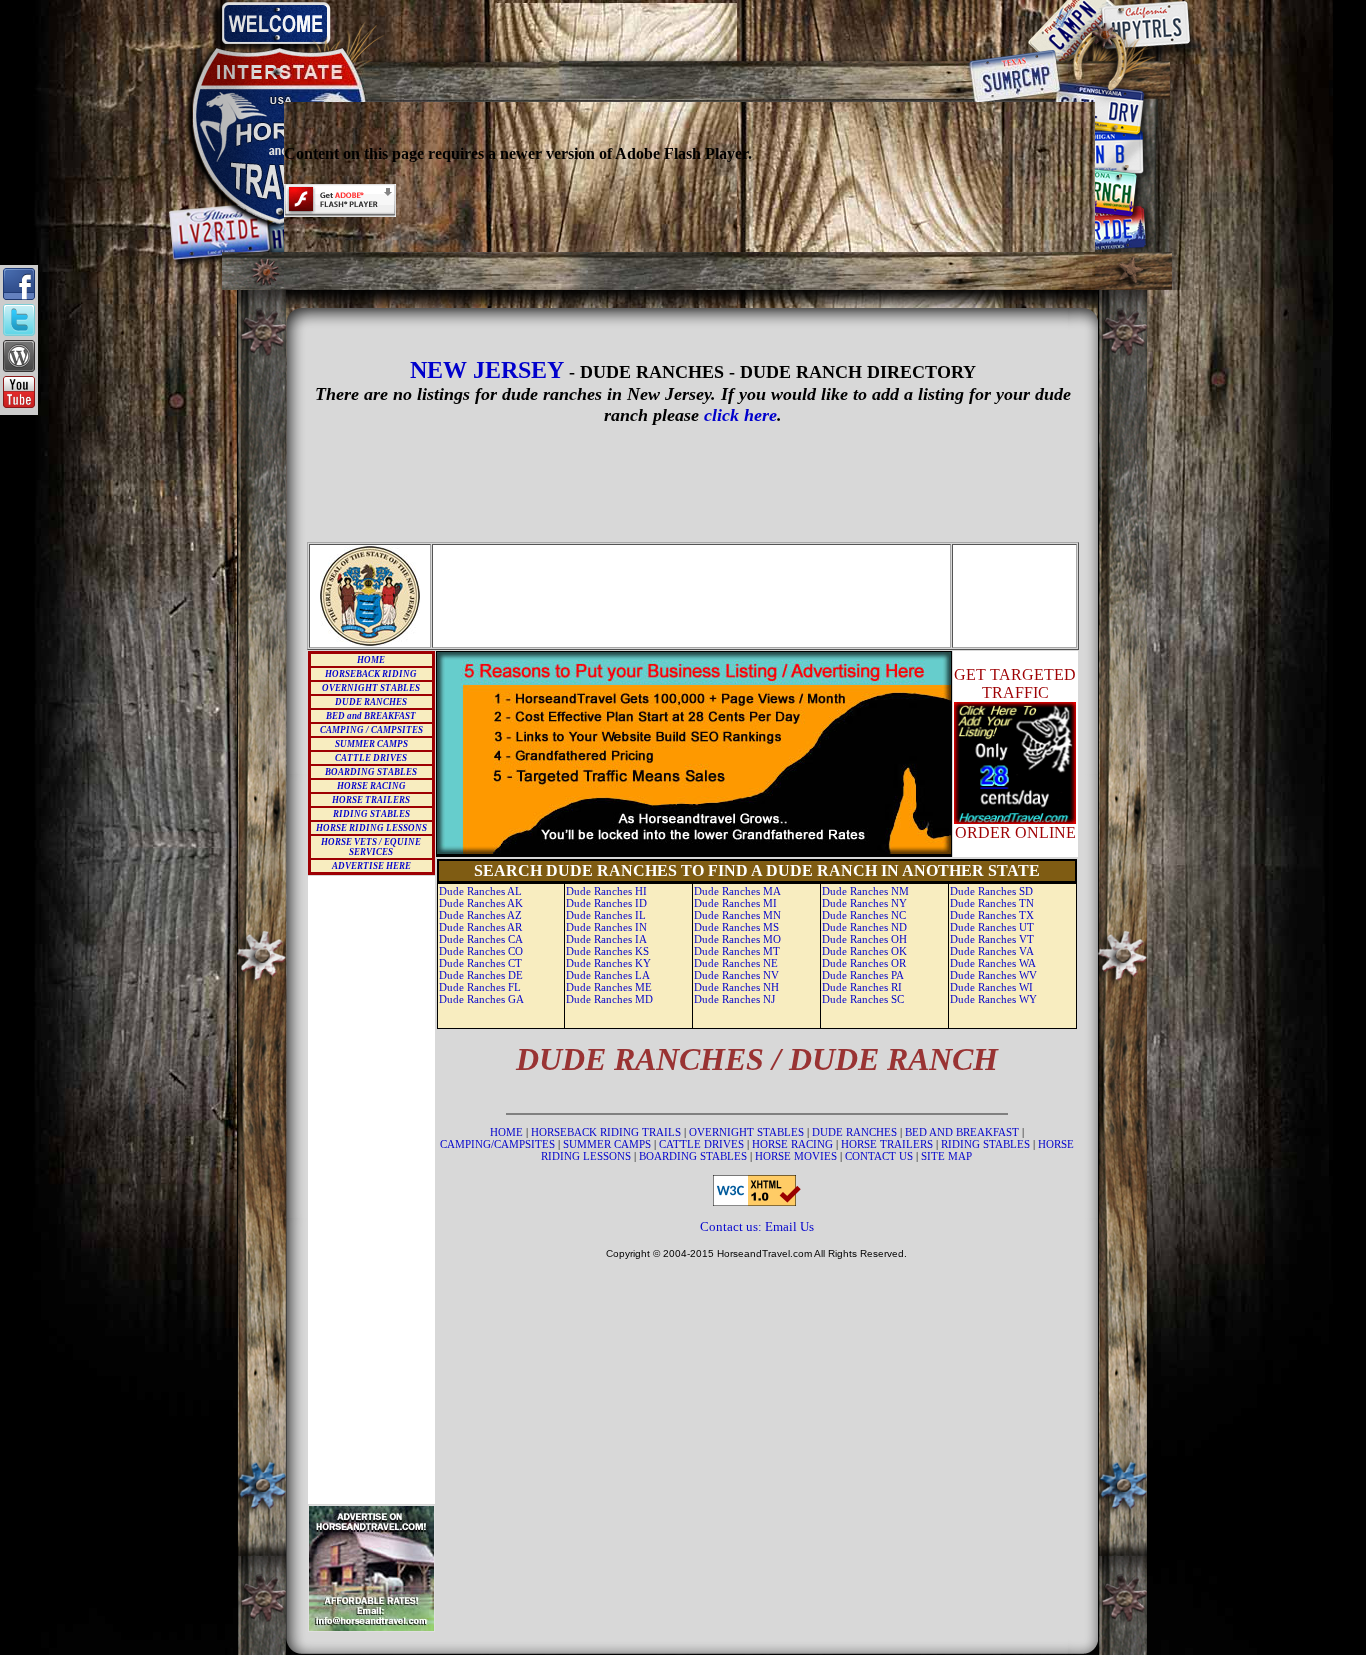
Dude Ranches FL (480, 987)
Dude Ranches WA (993, 963)
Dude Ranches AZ (480, 915)
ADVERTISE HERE (371, 866)
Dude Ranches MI (735, 903)
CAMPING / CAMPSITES (371, 730)
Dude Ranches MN (737, 915)
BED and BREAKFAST (371, 716)
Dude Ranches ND (864, 927)
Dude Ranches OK (864, 951)
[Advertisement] (690, 32)
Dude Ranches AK (481, 903)
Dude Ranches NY (864, 903)
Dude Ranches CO (481, 951)
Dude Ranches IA (606, 939)
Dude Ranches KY (608, 963)
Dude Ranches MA (737, 891)
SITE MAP (946, 1156)
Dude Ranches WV (993, 975)
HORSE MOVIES (796, 1156)
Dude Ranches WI (991, 987)
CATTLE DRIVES (371, 758)
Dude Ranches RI (862, 987)
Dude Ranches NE (736, 963)
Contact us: (732, 1226)
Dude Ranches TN (992, 903)
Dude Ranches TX (992, 915)
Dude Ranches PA (863, 975)
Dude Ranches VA (992, 951)
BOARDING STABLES (371, 772)
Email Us (789, 1226)
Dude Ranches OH (864, 939)
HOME (371, 660)
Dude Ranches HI (606, 891)
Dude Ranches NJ (734, 999)
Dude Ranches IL (606, 915)
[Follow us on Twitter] (19, 330)
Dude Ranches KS (607, 951)
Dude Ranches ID (606, 903)
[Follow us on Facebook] (19, 294)
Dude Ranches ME (609, 987)
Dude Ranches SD (991, 891)
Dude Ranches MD (609, 999)
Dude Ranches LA (608, 975)
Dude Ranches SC (863, 999)
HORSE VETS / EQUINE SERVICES (371, 847)
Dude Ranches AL (480, 891)
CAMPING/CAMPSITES (499, 1144)
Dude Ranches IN (606, 927)
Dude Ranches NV (736, 975)
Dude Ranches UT (992, 927)
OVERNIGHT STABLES (371, 688)
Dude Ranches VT (992, 939)
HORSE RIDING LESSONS (371, 828)
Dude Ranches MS (736, 927)
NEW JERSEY (489, 370)
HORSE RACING (371, 786)
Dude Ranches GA (481, 999)
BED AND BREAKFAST (962, 1132)
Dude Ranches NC (864, 915)
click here (740, 415)
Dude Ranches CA (481, 939)
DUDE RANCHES (371, 702)
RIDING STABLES (371, 814)
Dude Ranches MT (737, 951)
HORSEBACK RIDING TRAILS (607, 1132)
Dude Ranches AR (480, 927)
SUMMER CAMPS (371, 744)
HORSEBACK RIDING (371, 674)
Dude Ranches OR (864, 963)
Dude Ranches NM (865, 891)
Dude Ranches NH (736, 987)
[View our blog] (19, 366)
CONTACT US (880, 1156)
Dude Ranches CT (480, 963)
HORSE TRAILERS (371, 800)
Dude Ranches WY (993, 999)
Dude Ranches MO (737, 939)
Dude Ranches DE (481, 975)
